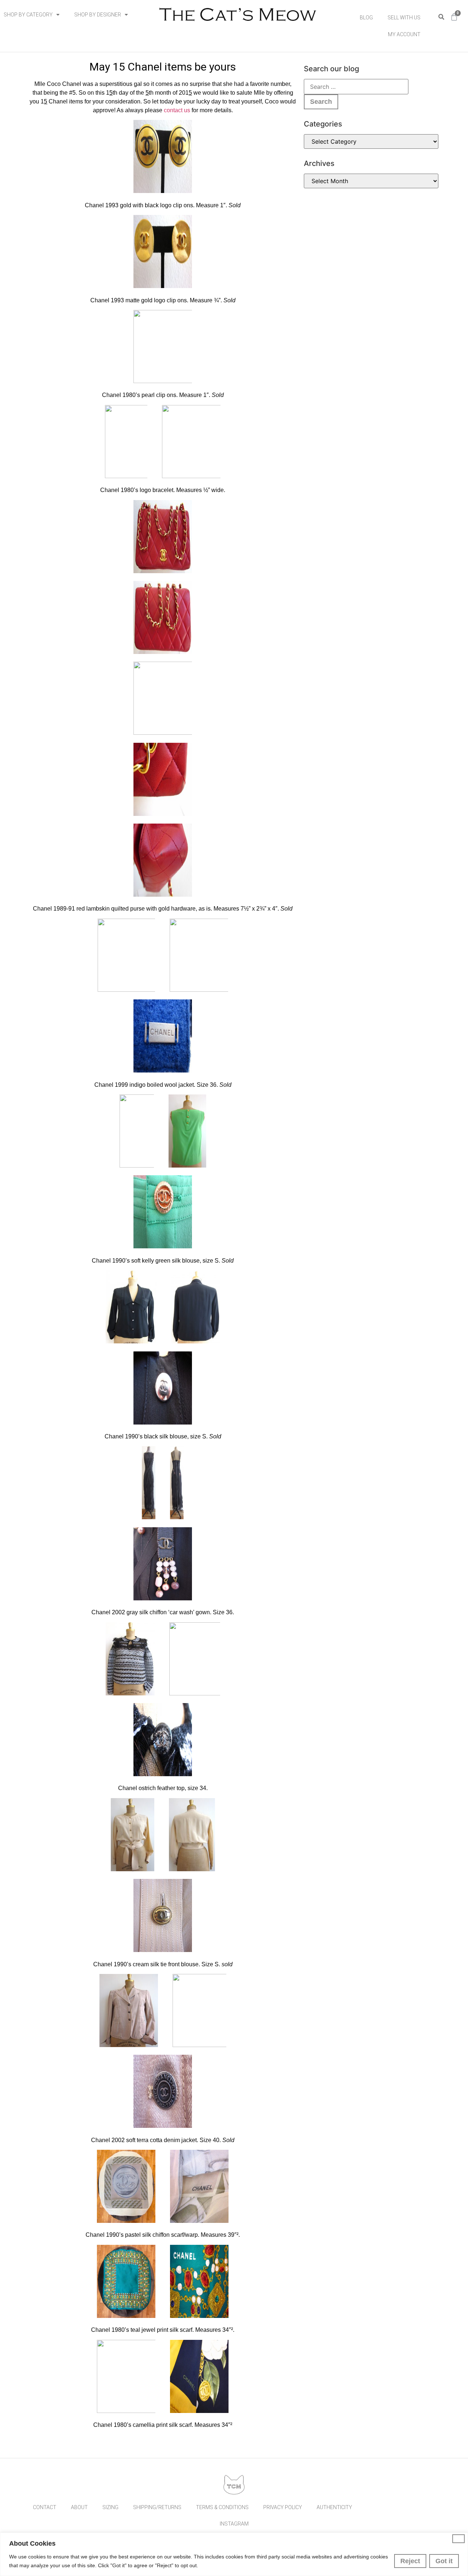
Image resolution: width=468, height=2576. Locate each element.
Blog (366, 18)
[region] (234, 2554)
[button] (441, 17)
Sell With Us (404, 18)
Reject (410, 2561)
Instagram (234, 2524)
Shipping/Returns (157, 2507)
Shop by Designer (98, 15)
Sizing (110, 2507)
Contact (45, 2507)
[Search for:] (356, 87)
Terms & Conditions (222, 2507)
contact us (177, 110)
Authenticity (334, 2507)
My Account (404, 34)
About (79, 2507)
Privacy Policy (283, 2507)
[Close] (458, 2539)
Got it (444, 2561)
